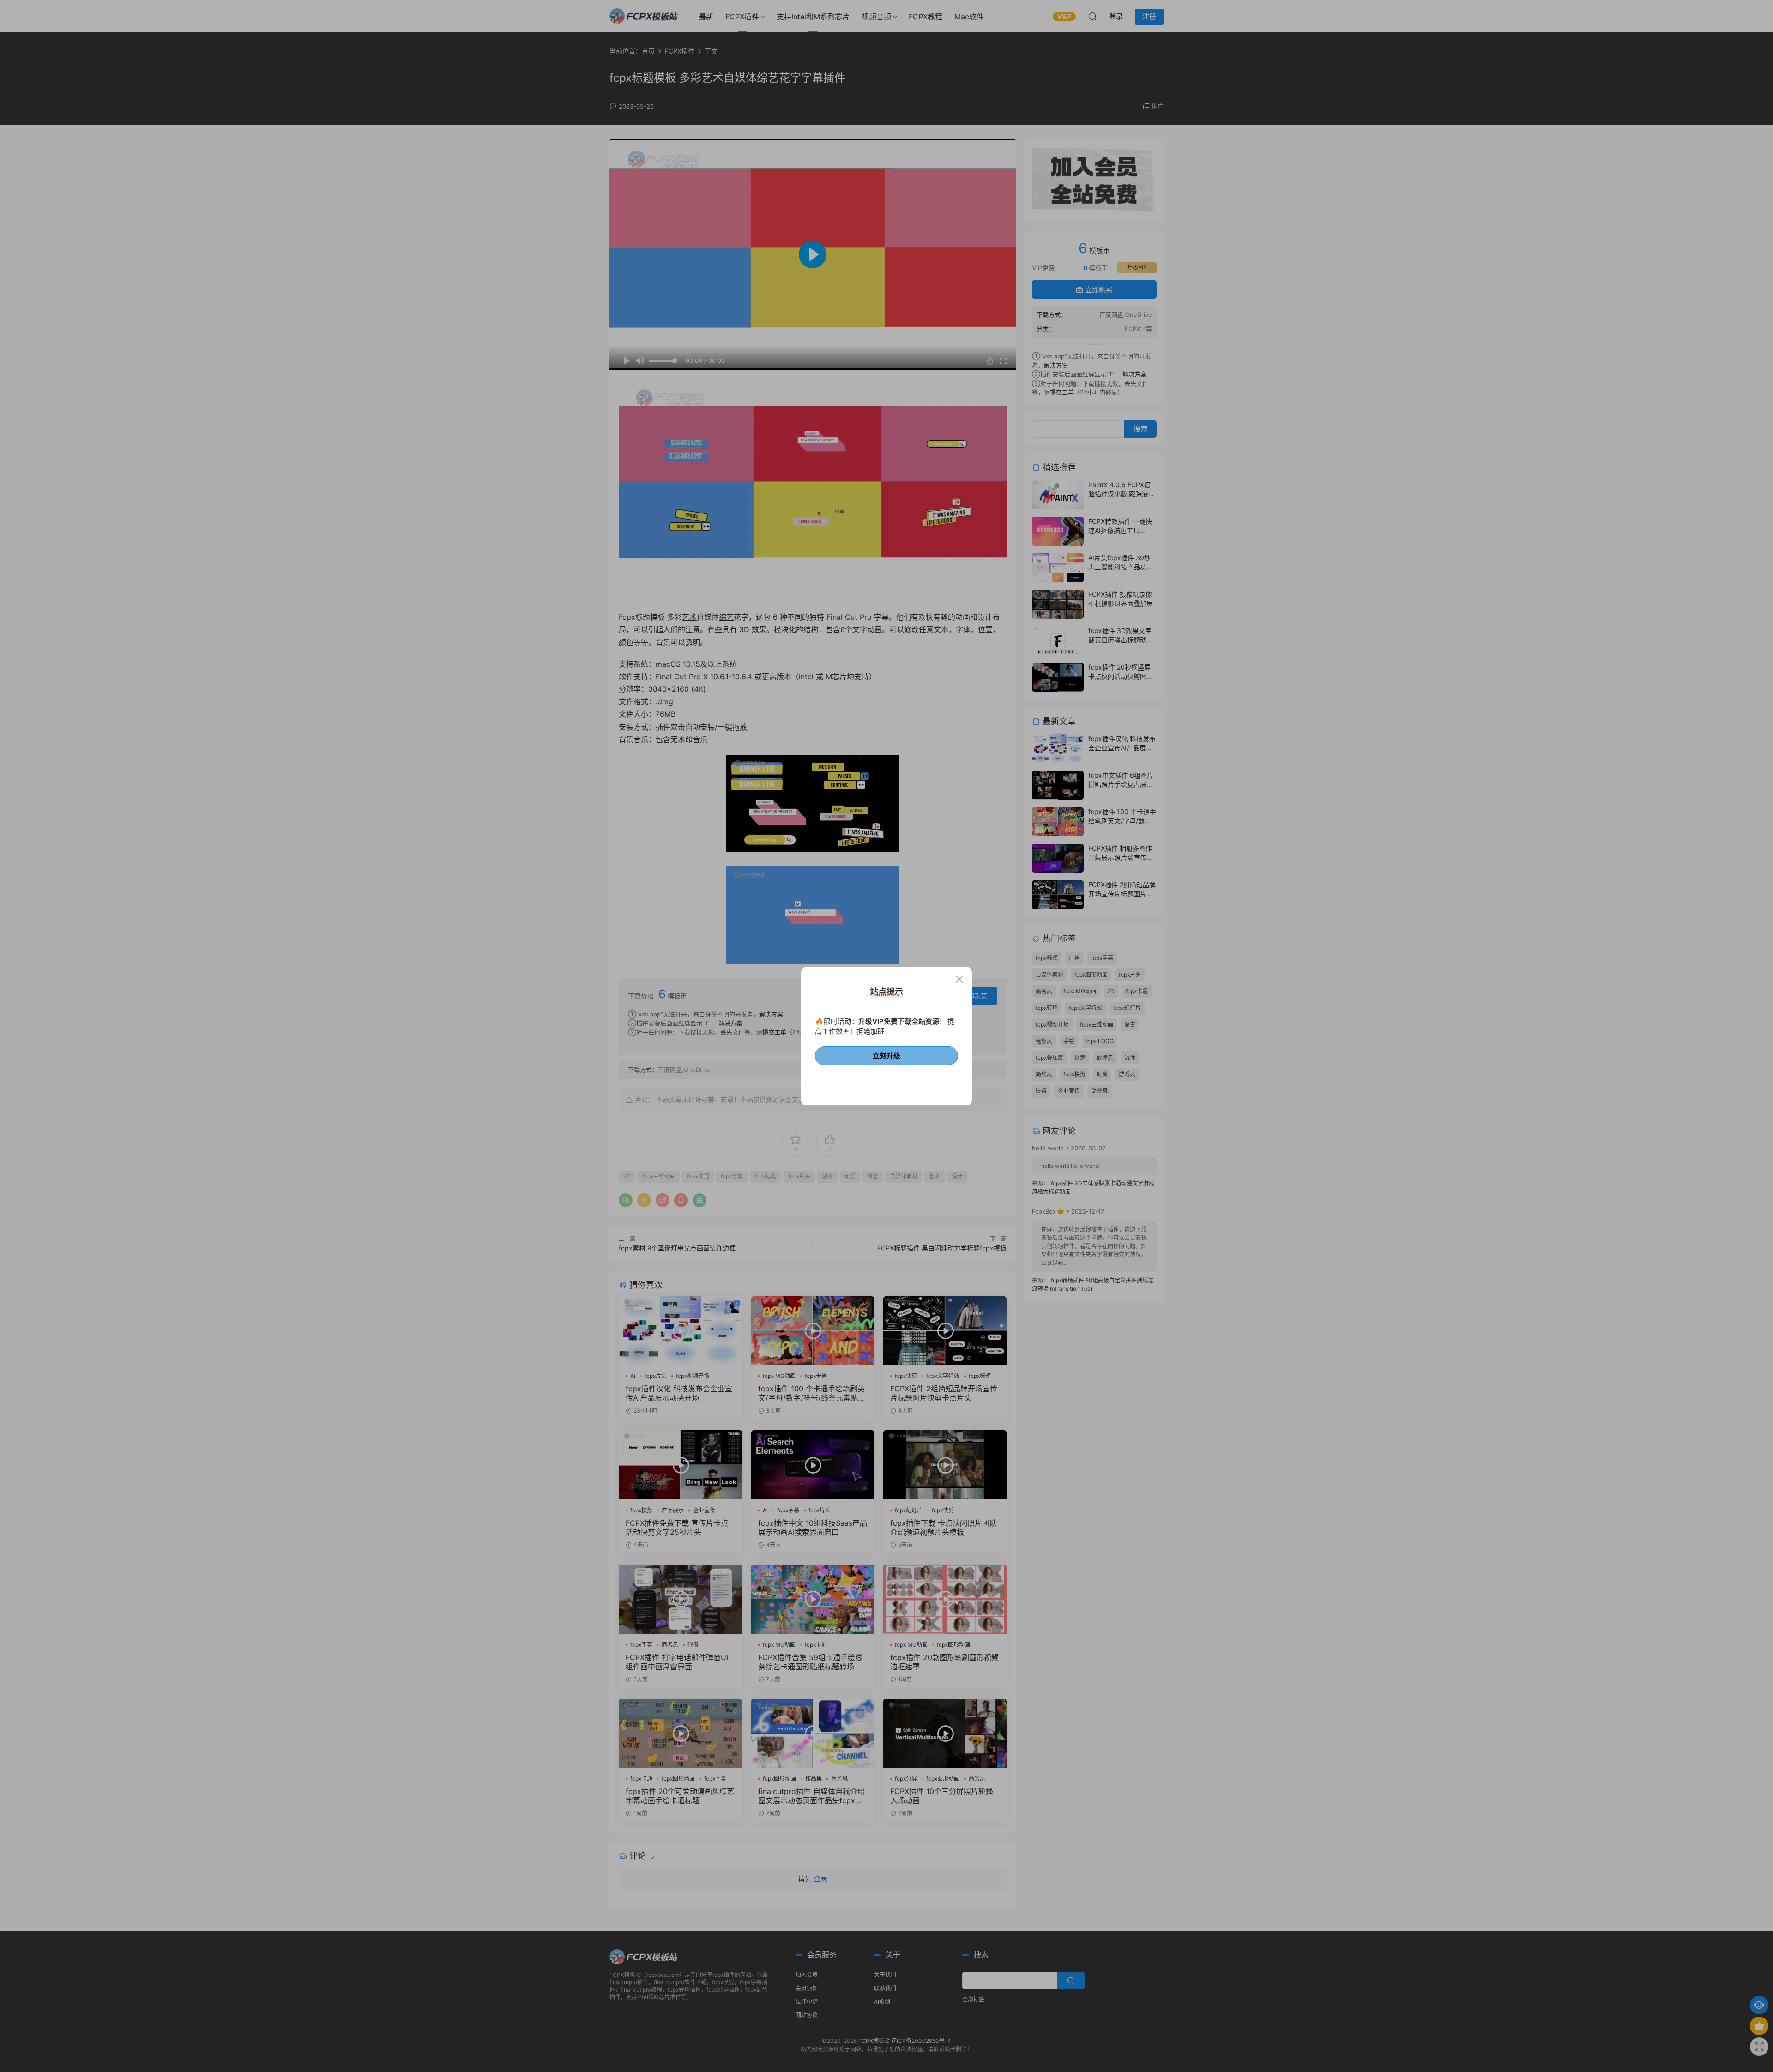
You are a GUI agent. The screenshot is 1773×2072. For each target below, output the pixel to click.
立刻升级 (886, 1056)
